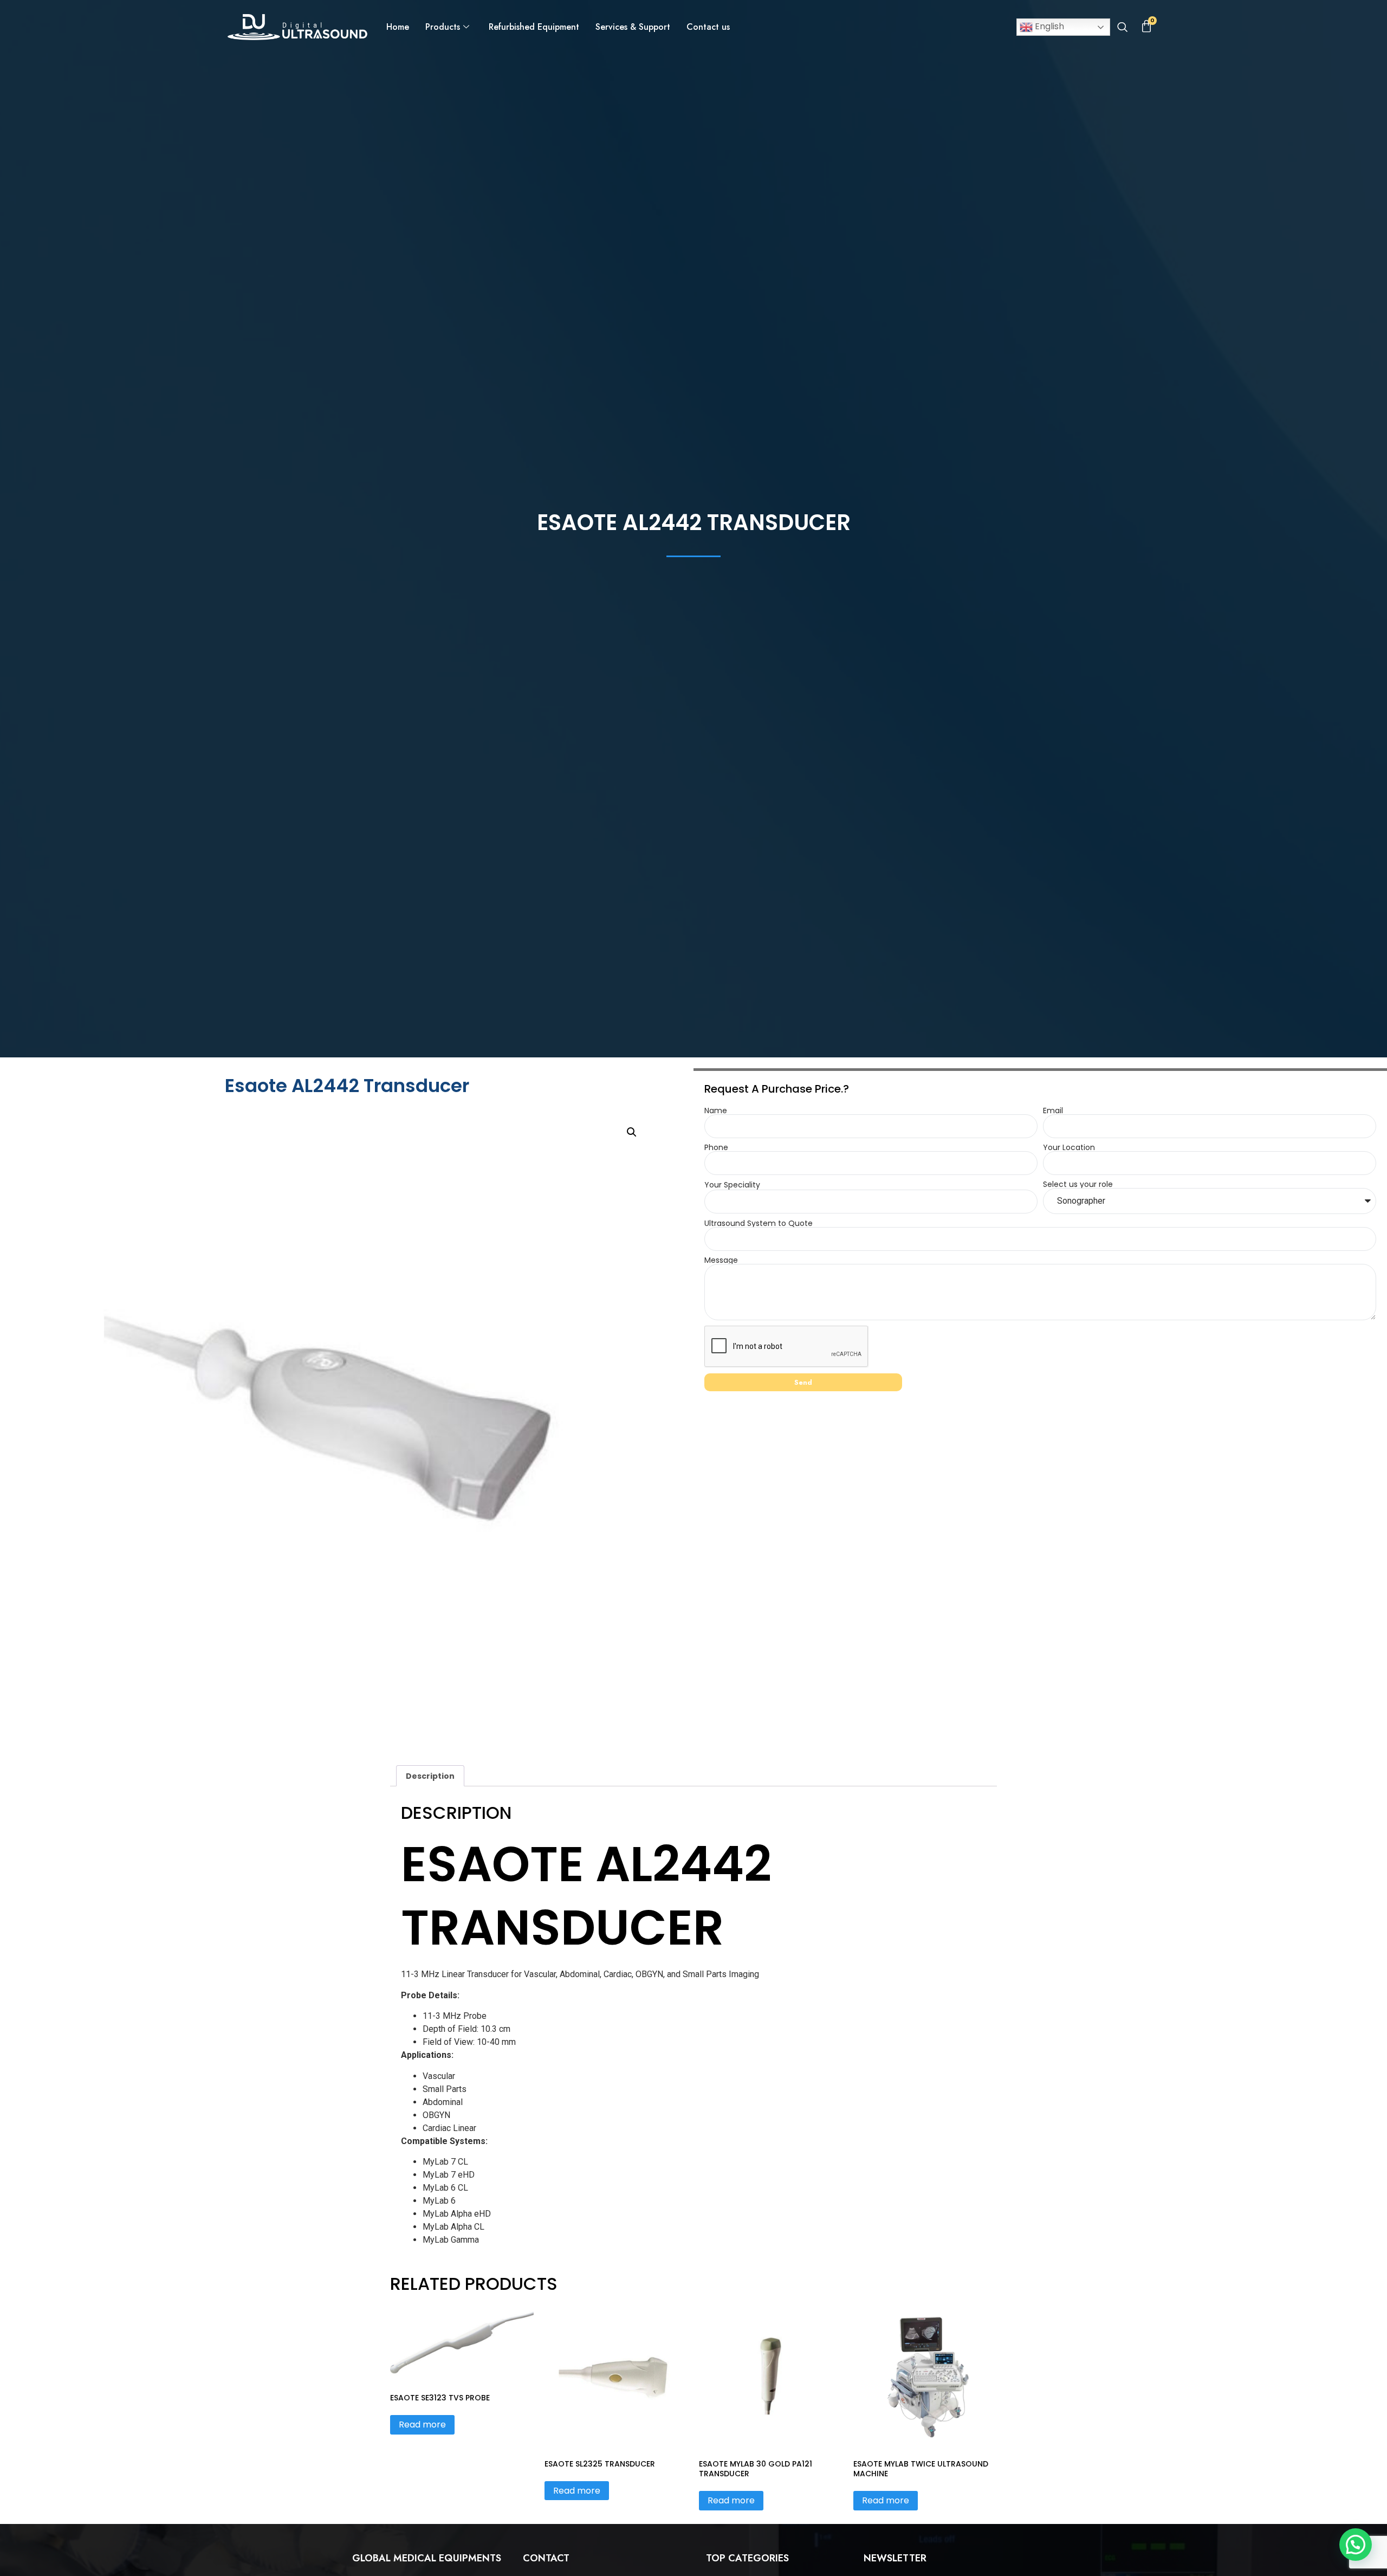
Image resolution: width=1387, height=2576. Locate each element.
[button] (1122, 28)
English (1048, 26)
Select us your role (1078, 1184)
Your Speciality (732, 1185)
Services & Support (633, 27)
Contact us (708, 27)
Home (398, 27)
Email (1053, 1111)
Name (716, 1111)
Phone (716, 1147)
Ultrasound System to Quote (759, 1223)
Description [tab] (430, 1776)
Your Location (1069, 1147)
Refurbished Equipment (534, 27)
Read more (422, 2425)
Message (721, 1260)
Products (443, 27)
